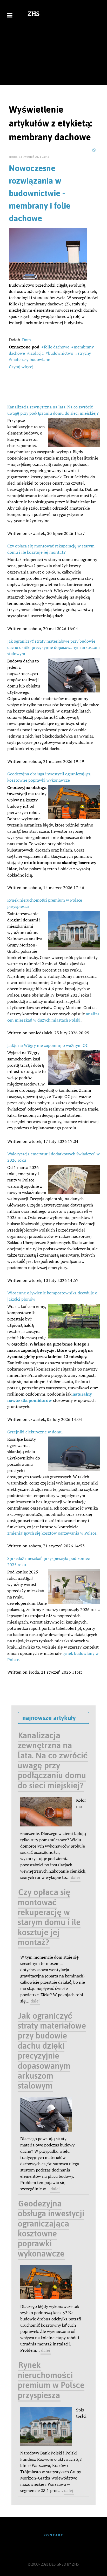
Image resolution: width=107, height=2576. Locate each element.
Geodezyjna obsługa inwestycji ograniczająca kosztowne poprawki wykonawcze (51, 2228)
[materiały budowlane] (48, 253)
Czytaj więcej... (23, 367)
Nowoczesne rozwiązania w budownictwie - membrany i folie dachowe (40, 193)
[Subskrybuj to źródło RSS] (94, 150)
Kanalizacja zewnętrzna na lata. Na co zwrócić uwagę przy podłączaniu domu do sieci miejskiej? (53, 1760)
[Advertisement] (53, 57)
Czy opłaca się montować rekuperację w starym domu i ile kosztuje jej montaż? (49, 1917)
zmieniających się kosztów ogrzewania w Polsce (52, 1533)
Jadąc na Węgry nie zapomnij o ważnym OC (48, 1045)
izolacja (36, 353)
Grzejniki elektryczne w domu (35, 1432)
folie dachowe (57, 347)
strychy (84, 353)
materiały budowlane (31, 359)
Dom (26, 340)
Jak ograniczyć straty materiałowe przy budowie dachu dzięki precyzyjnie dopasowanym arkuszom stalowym (53, 647)
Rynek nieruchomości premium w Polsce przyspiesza (51, 2380)
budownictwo (61, 353)
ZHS (34, 14)
